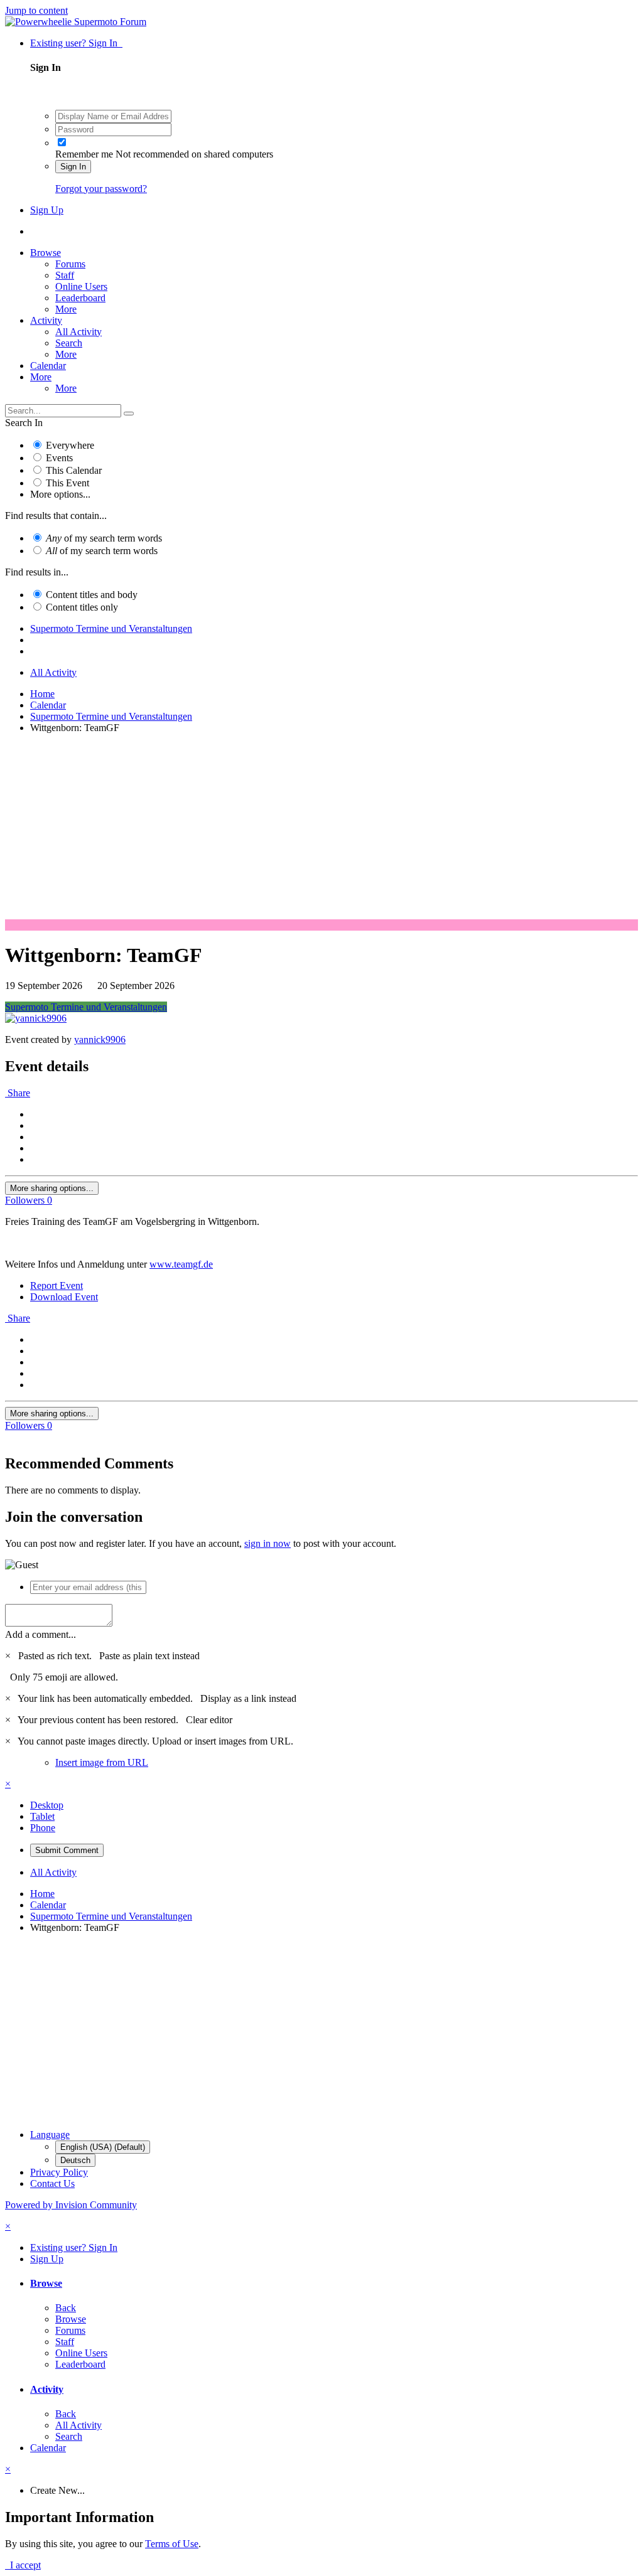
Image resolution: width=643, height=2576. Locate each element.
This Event (68, 483)
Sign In (73, 167)
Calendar (48, 366)
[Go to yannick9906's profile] (36, 1018)
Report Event (57, 1285)
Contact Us (52, 2183)
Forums (70, 264)
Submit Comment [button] (67, 1850)
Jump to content (36, 10)
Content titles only (82, 607)
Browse (46, 253)
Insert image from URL (102, 1762)
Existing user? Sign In (76, 43)
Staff (65, 275)
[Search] (129, 414)
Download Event (64, 1297)
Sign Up (47, 210)
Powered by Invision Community (71, 2205)
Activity (46, 320)
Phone (43, 1828)
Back (66, 2308)
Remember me (84, 154)
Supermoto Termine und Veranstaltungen (86, 1007)
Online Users (81, 286)
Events (59, 458)
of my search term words (104, 538)
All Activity (78, 332)
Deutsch (75, 2160)
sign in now (267, 1543)
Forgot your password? (101, 189)
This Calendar (74, 470)
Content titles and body (92, 595)
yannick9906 (100, 1039)
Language (50, 2135)
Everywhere (70, 445)
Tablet (42, 1816)
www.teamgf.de (181, 1264)
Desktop (47, 1805)
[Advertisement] (321, 831)
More (66, 309)
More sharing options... (52, 1188)
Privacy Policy (59, 2172)
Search (69, 343)
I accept (23, 2565)
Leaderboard (80, 298)
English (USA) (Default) (103, 2147)
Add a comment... (41, 1634)
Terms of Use (172, 2544)
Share (18, 1093)
